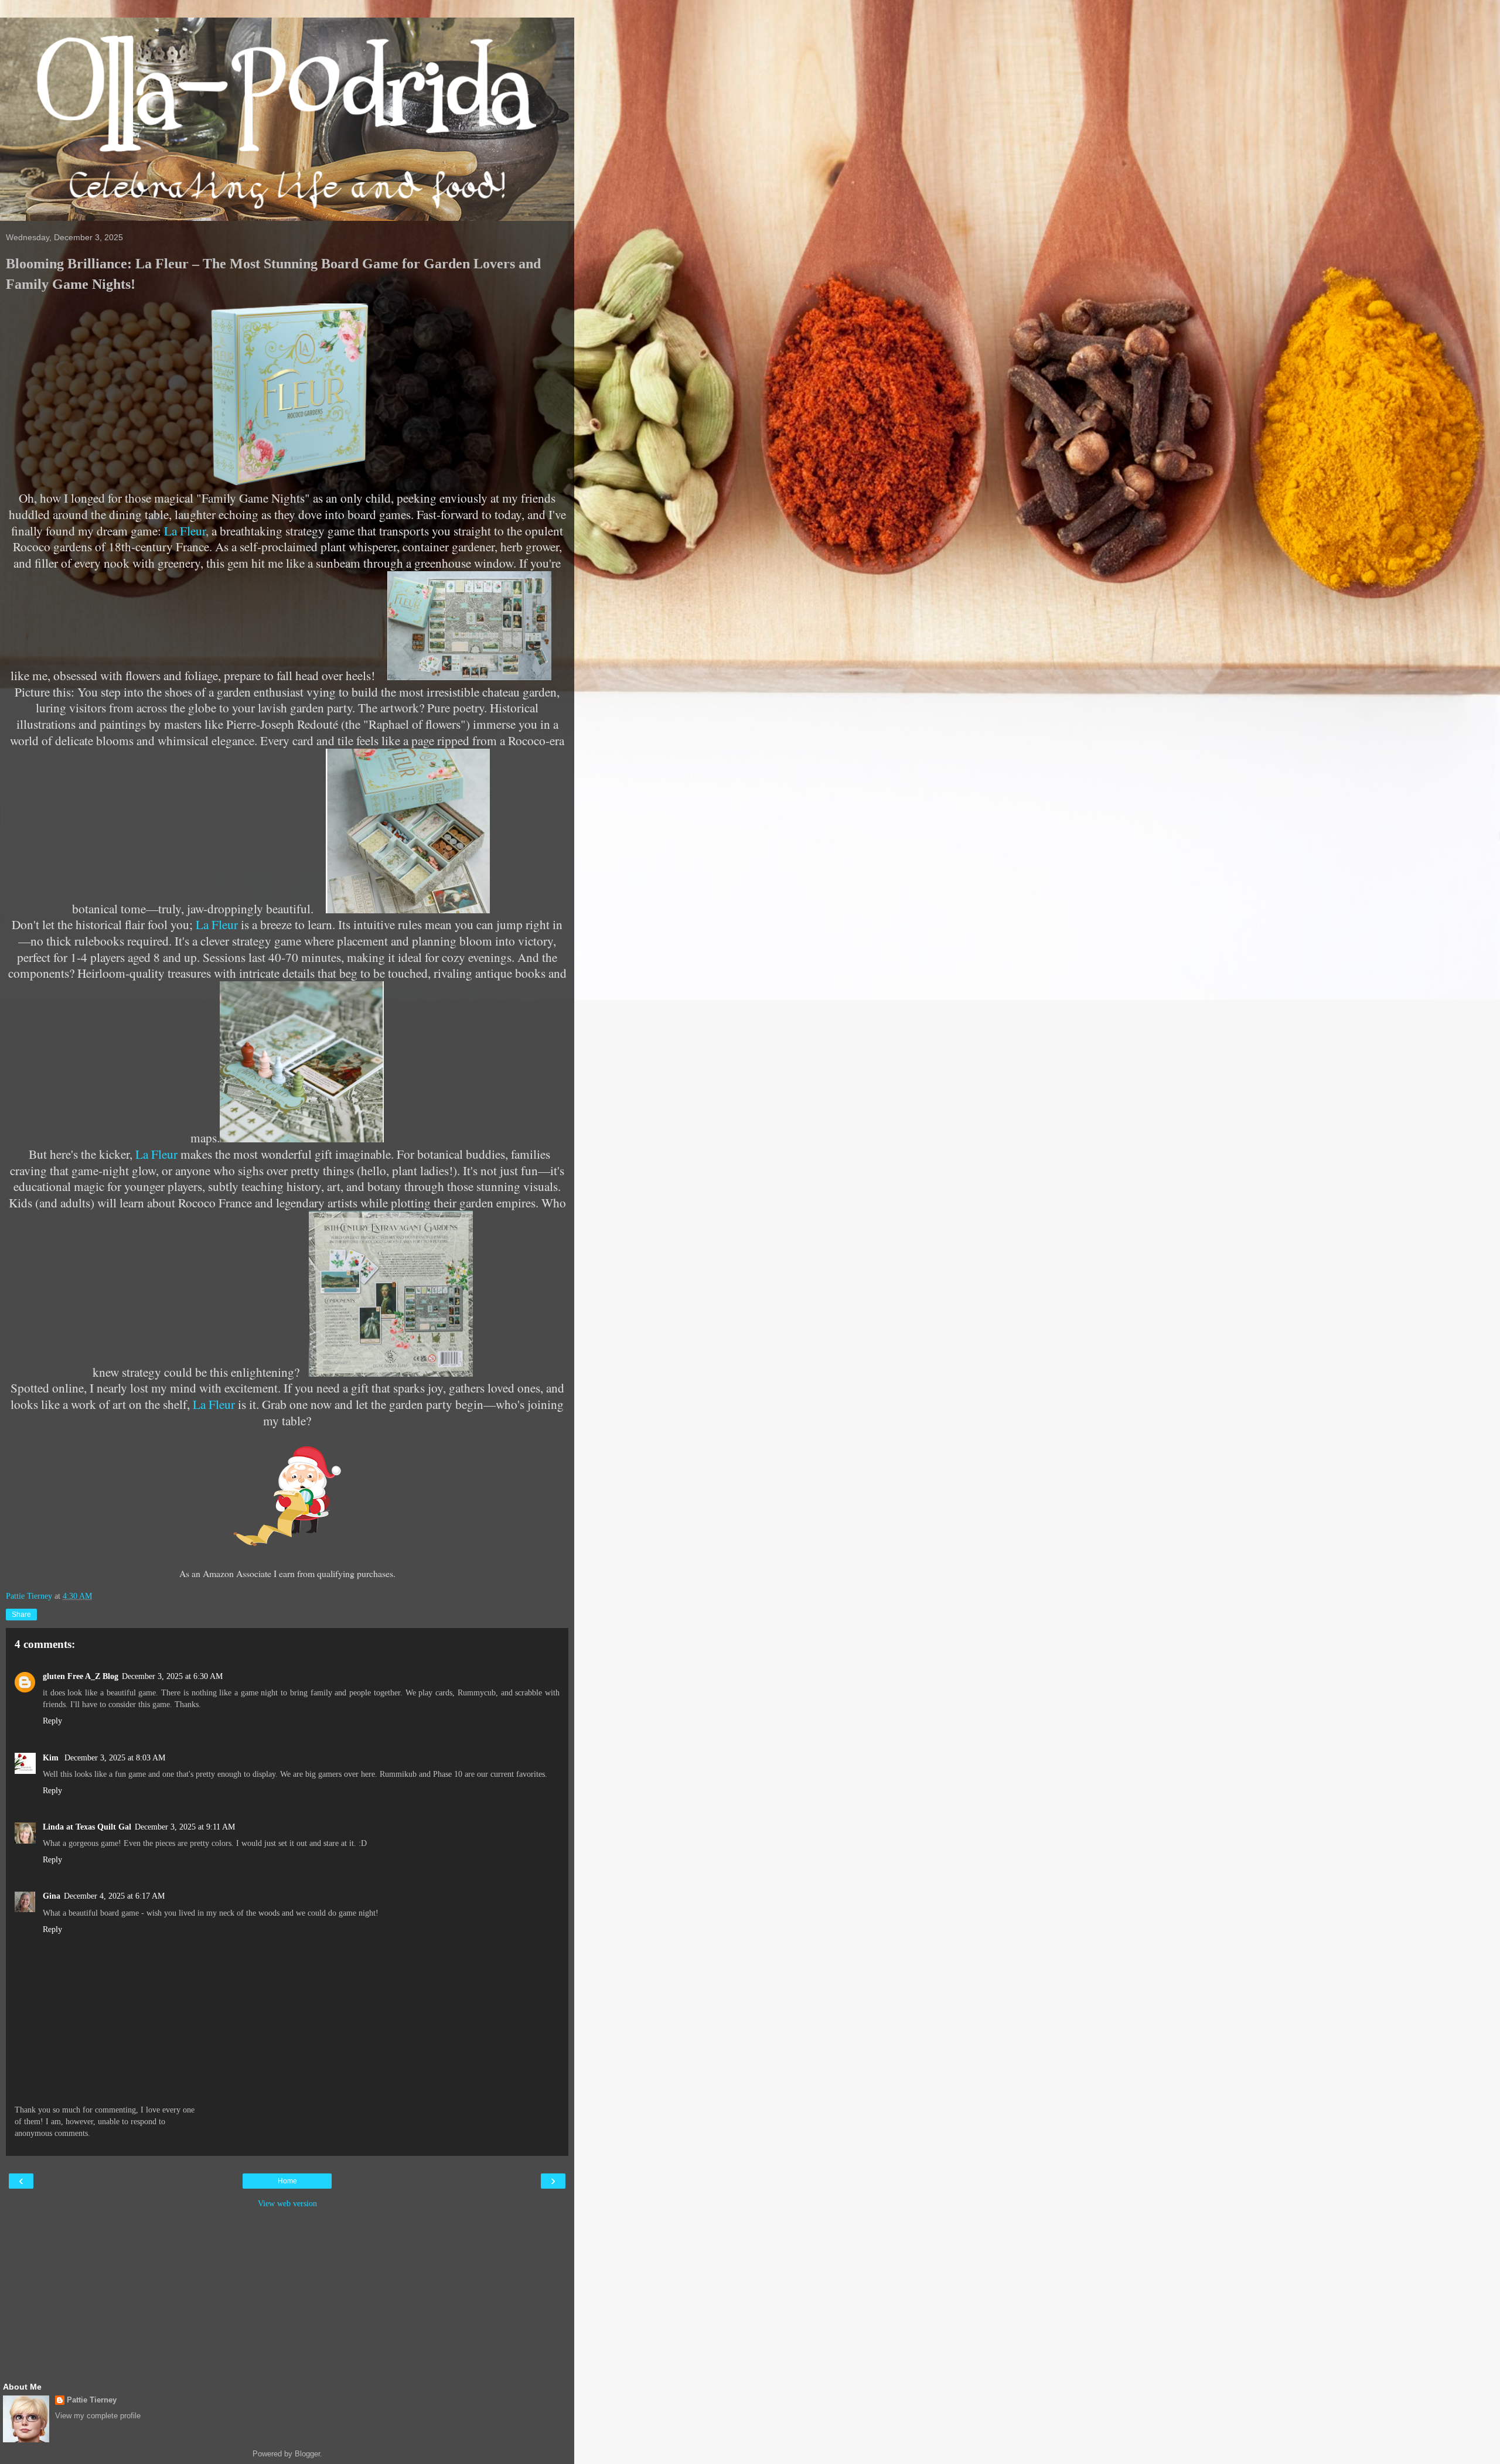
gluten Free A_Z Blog (81, 1676)
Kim (52, 1757)
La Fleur (185, 530)
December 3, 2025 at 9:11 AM (185, 1827)
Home (287, 2181)
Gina (52, 1896)
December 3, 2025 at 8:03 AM (115, 1757)
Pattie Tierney (92, 2400)
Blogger (307, 2454)
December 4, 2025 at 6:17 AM (114, 1896)
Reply (52, 1721)
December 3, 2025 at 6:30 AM (172, 1676)
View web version (287, 2203)
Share (21, 1615)
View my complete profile (98, 2416)
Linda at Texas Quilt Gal (87, 1827)
